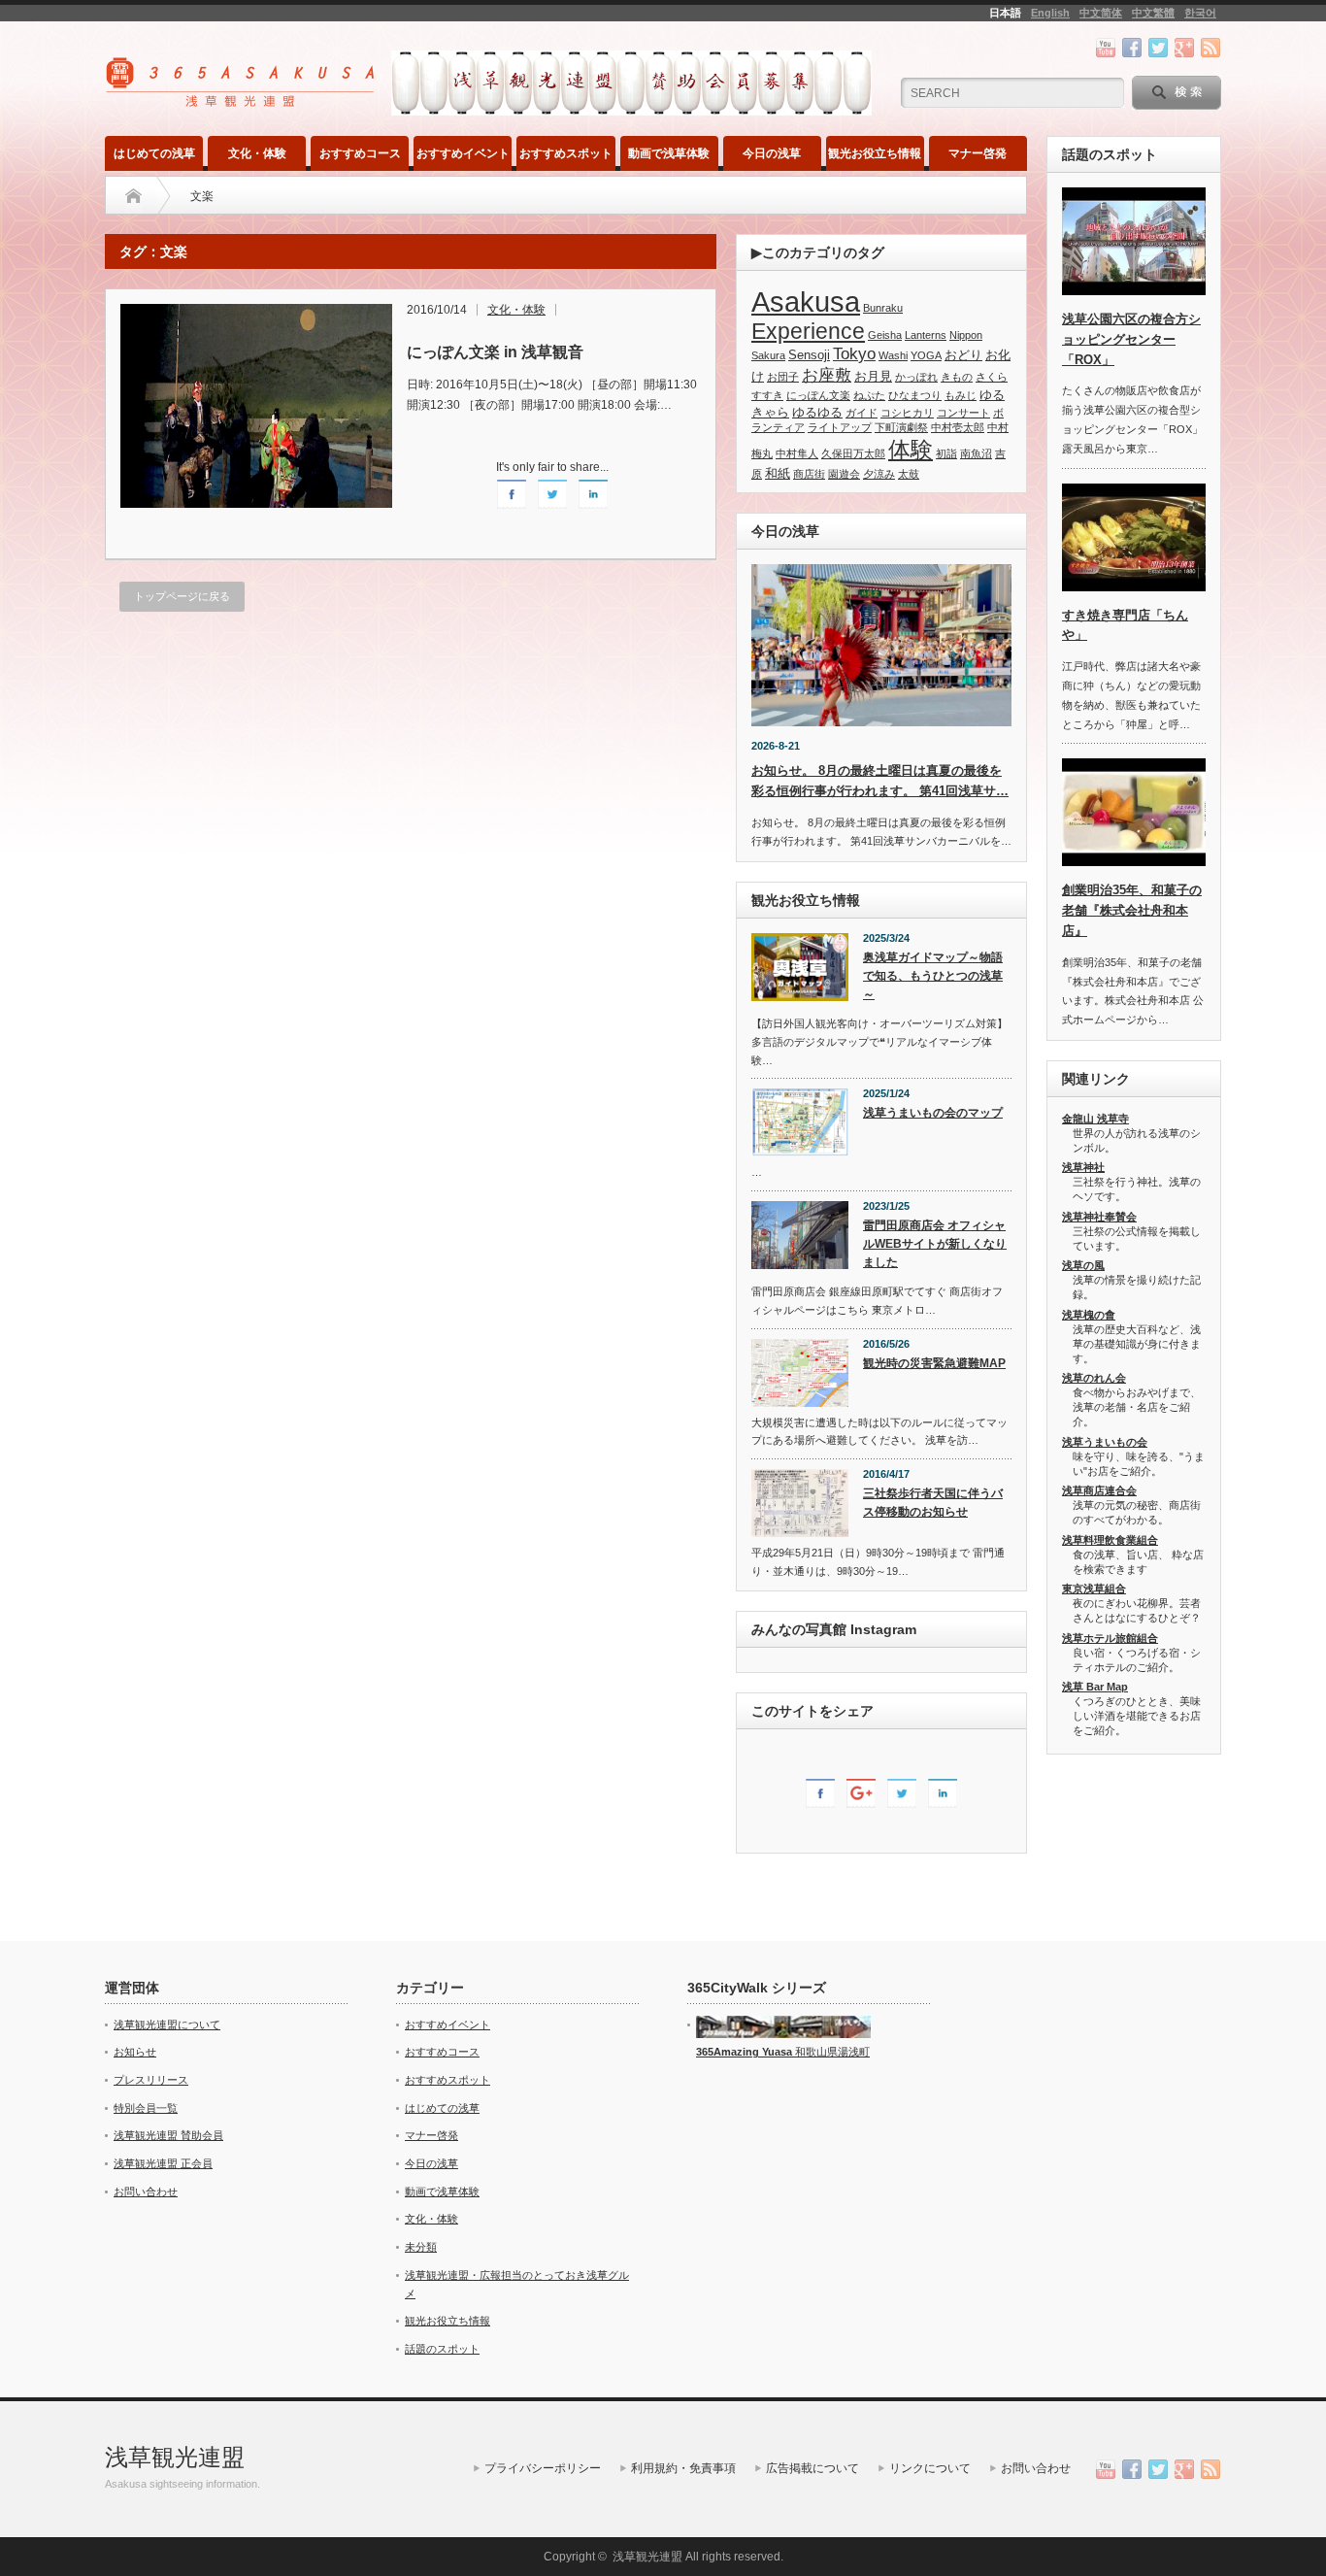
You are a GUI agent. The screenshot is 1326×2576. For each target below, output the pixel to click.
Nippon (966, 335)
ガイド (862, 413)
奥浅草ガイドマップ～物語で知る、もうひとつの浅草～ (933, 975)
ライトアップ (840, 427)
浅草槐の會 (1089, 1315)
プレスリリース (151, 2080)
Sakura (768, 355)
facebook (1132, 48)
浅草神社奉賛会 (1099, 1217)
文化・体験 (257, 153)
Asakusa (806, 301)
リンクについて (930, 2468)
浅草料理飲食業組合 (1110, 1540)
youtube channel (1106, 48)
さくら (992, 377)
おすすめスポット (566, 153)
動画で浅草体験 (669, 153)
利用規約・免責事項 (683, 2468)
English (1050, 13)
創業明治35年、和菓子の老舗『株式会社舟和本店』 (1132, 910)
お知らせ (135, 2052)
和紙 (778, 473)
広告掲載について (812, 2468)
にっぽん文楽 (818, 395)
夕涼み (879, 474)
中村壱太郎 (958, 427)
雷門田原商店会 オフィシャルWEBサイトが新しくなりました (935, 1243)
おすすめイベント (463, 153)
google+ (1184, 48)
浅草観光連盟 (175, 2457)
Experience (808, 331)
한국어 (1200, 13)
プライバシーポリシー (543, 2468)
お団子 (783, 377)
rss (1210, 48)
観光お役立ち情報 (875, 153)
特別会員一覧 (146, 2108)
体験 (911, 450)
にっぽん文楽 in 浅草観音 (495, 352)
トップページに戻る (182, 596)
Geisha (885, 335)
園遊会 (844, 474)
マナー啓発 (978, 153)
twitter (1158, 48)
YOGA (926, 355)
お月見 (873, 376)
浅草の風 (1083, 1265)
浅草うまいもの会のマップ (933, 1113)
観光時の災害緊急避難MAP (934, 1363)
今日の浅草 (772, 153)
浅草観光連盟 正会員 (163, 2163)
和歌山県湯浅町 (831, 2052)
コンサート (963, 413)
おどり (963, 355)
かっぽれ (916, 377)
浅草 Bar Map (1095, 1687)
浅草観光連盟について (167, 2024)
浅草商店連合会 (1099, 1490)
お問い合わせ (146, 2191)
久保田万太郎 (853, 453)
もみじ (961, 395)
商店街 (809, 474)
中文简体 (1101, 13)
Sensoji (809, 355)
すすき (767, 395)
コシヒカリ (907, 413)
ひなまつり (915, 395)
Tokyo (854, 354)
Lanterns (926, 335)
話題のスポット (442, 2349)
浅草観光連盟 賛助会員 (168, 2135)
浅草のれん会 (1094, 1378)
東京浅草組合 (1094, 1589)
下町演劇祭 (901, 427)
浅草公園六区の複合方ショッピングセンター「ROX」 (1131, 339)
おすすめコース (360, 153)
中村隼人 (797, 453)
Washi (893, 355)
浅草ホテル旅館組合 (1110, 1638)
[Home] (133, 196)
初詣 (946, 453)
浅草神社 (1083, 1167)
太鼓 (909, 474)
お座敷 (827, 375)
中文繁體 (1153, 13)
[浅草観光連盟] (242, 100)
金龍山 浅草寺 (1095, 1119)
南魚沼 (976, 453)
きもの (957, 377)
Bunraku (883, 308)
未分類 (421, 2247)
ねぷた (869, 395)
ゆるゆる (817, 412)
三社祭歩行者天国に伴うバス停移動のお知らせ (933, 1503)
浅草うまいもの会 (1105, 1442)
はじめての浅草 (154, 153)
